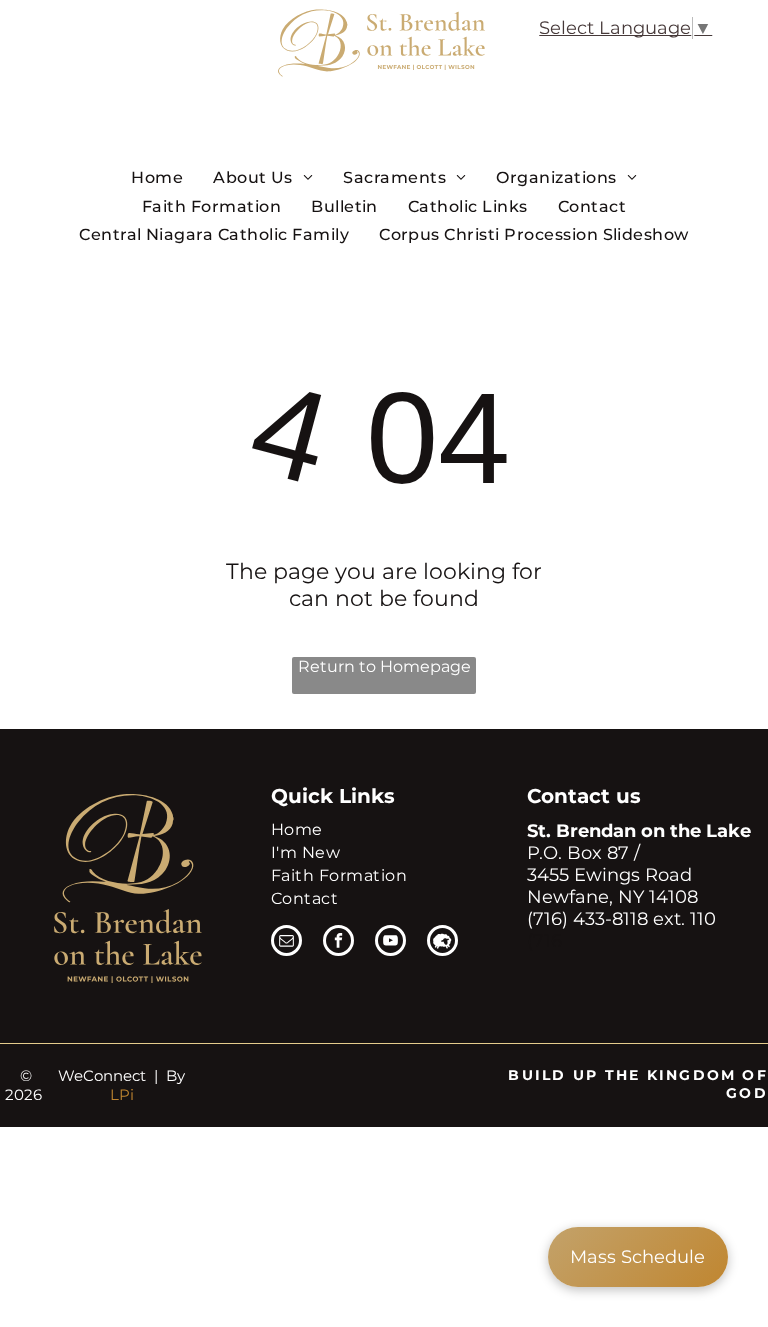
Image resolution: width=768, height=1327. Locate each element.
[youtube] (390, 943)
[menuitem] (157, 177)
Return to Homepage (384, 666)
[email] (286, 943)
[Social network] (442, 943)
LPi (122, 1094)
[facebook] (338, 943)
